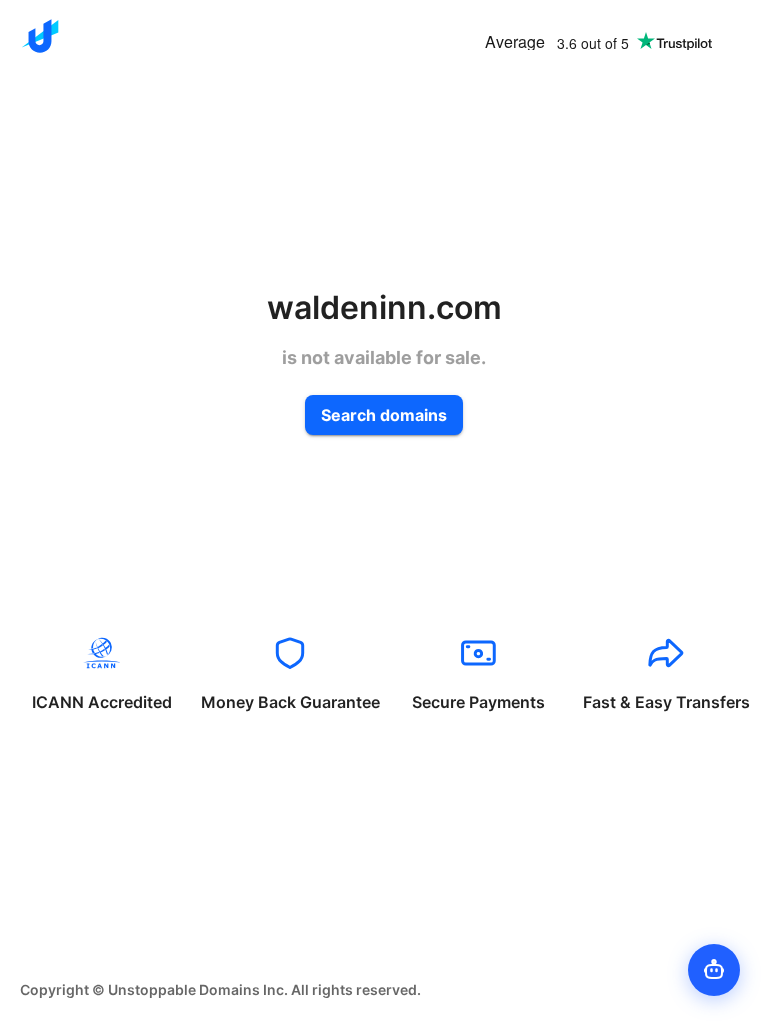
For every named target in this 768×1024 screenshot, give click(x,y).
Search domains (384, 415)
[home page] (40, 36)
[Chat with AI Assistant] (714, 970)
